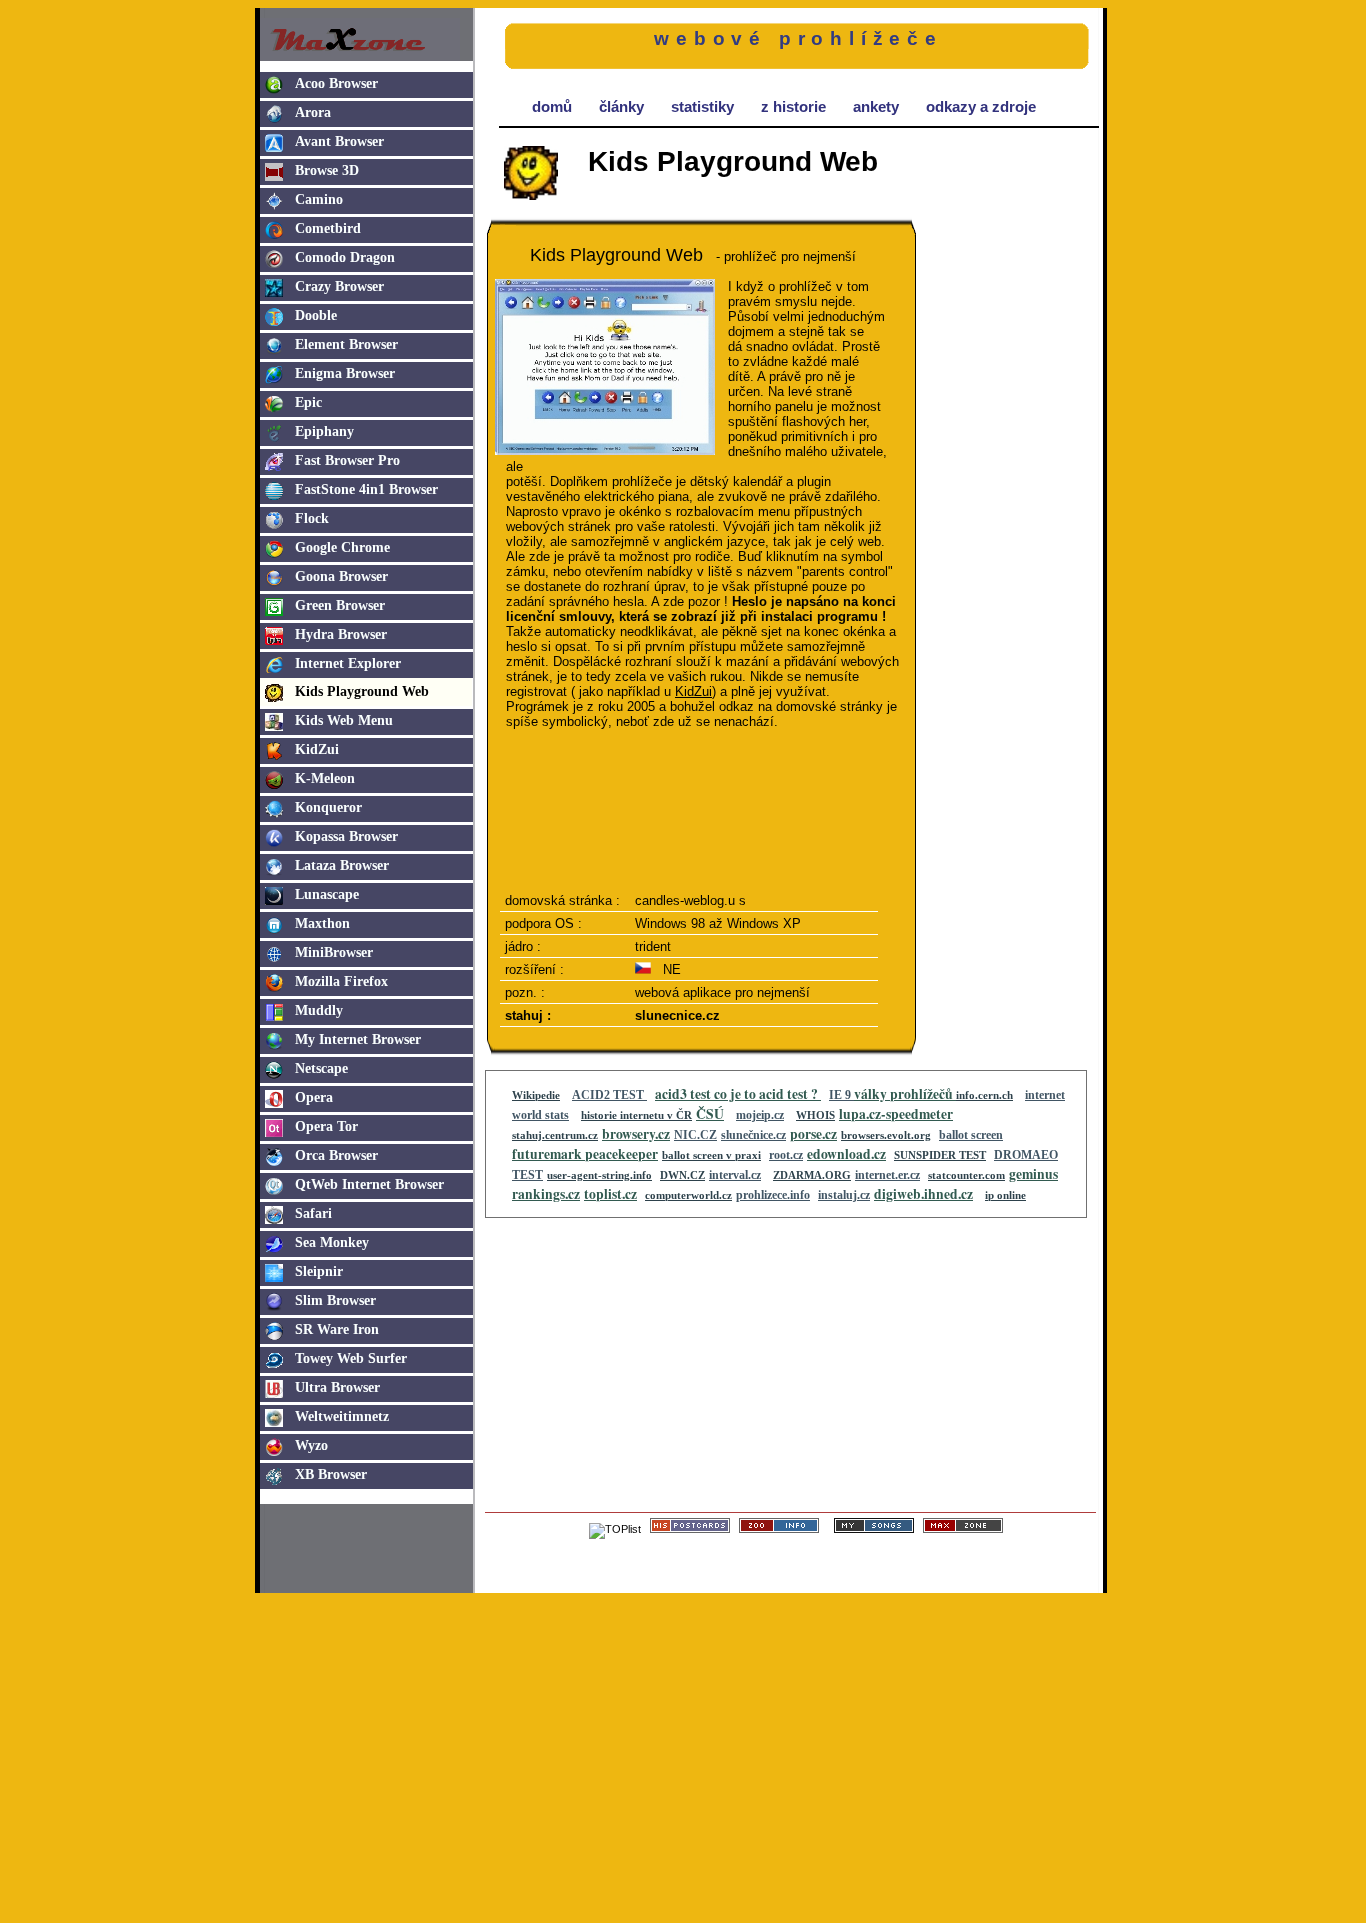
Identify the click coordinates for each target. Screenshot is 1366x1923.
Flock (312, 518)
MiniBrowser (334, 952)
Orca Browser (336, 1155)
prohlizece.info (773, 1195)
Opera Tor (326, 1126)
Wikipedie (536, 1095)
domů (552, 106)
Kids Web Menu (344, 720)
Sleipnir (319, 1271)
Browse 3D (327, 170)
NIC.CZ (695, 1135)
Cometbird (328, 228)
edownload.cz (846, 1154)
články (621, 106)
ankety (876, 106)
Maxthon (322, 923)
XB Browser (331, 1474)
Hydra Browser (341, 634)
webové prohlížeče (798, 38)
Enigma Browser (345, 373)
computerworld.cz (688, 1195)
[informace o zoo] (779, 1529)
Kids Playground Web (362, 691)
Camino (319, 199)
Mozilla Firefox (341, 981)
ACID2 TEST (609, 1095)
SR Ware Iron (337, 1329)
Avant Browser (339, 141)
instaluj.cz (844, 1195)
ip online (1005, 1195)
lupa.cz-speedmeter (896, 1114)
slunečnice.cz (753, 1135)
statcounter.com (966, 1175)
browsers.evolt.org (886, 1135)
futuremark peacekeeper (585, 1154)
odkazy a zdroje (981, 106)
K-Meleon (325, 778)
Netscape (321, 1068)
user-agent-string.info (599, 1175)
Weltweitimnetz (342, 1416)
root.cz (786, 1155)
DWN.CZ (682, 1175)
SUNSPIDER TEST (940, 1155)
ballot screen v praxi (711, 1155)
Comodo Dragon (345, 257)
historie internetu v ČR (636, 1115)
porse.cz (813, 1134)
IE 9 (841, 1095)
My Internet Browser (358, 1039)
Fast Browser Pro (347, 460)
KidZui (317, 749)
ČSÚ (710, 1114)
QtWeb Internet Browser (369, 1184)
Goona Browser (341, 576)
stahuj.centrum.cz (555, 1135)
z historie (793, 106)
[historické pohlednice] (690, 1529)
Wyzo (311, 1445)
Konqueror (328, 807)
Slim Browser (335, 1300)
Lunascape (327, 894)
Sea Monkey (332, 1242)
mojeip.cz (760, 1115)
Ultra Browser (337, 1387)
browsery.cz (636, 1134)
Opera (314, 1097)
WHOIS (815, 1115)
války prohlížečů (905, 1094)
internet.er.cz (887, 1175)
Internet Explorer (348, 663)
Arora (313, 112)
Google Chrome (342, 547)
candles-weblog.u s (690, 900)
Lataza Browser (342, 865)
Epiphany (324, 431)
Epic (308, 402)
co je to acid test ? (767, 1094)
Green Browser (340, 605)
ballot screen (971, 1135)
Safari (313, 1213)
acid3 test (684, 1094)
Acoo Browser (336, 83)
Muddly (319, 1010)
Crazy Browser (339, 286)
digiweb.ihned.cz (923, 1194)
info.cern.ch (984, 1095)
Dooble (316, 315)
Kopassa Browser (346, 836)
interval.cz (735, 1175)
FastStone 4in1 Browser (366, 489)
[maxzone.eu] (963, 1529)
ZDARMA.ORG (812, 1175)
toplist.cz (610, 1194)
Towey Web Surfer (351, 1358)
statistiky (702, 106)
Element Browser (346, 344)
